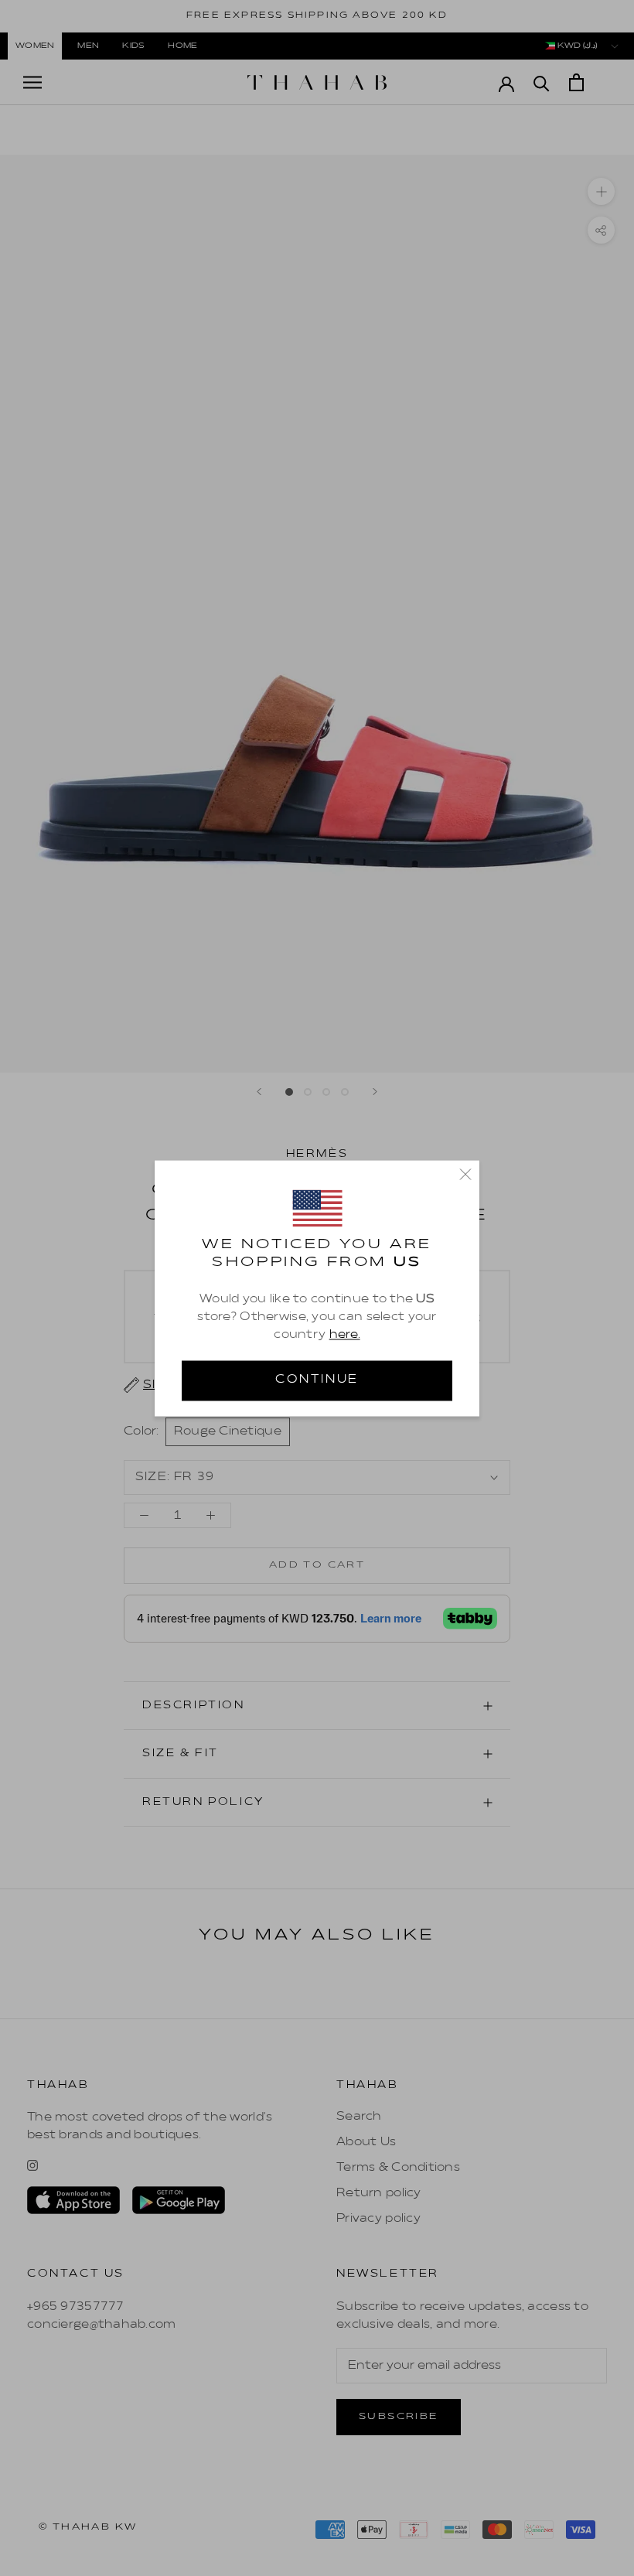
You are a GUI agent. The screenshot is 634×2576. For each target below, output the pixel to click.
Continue (317, 1380)
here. (345, 1336)
